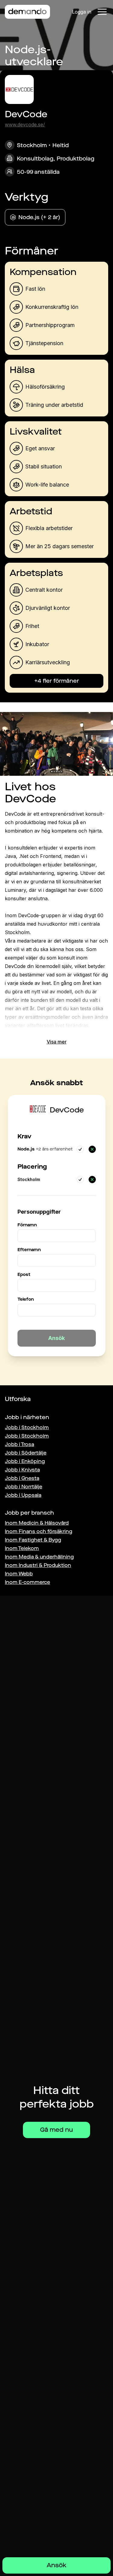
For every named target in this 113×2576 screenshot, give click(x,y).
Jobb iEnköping (25, 1461)
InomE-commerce (27, 1582)
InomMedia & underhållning (39, 1557)
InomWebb (19, 1574)
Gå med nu (56, 2130)
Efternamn (29, 1250)
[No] (92, 1149)
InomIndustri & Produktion (38, 1565)
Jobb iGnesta (22, 1478)
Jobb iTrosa (19, 1444)
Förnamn (27, 1225)
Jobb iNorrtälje (24, 1487)
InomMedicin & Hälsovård (37, 1523)
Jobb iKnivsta (22, 1470)
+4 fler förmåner (57, 681)
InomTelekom (22, 1548)
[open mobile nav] (102, 12)
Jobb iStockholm (27, 1427)
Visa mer (57, 1042)
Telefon (26, 1299)
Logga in (82, 12)
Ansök (56, 2565)
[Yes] (80, 1149)
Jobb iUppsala (23, 1495)
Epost (24, 1275)
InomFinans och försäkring (39, 1531)
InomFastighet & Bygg (33, 1540)
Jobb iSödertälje (26, 1453)
